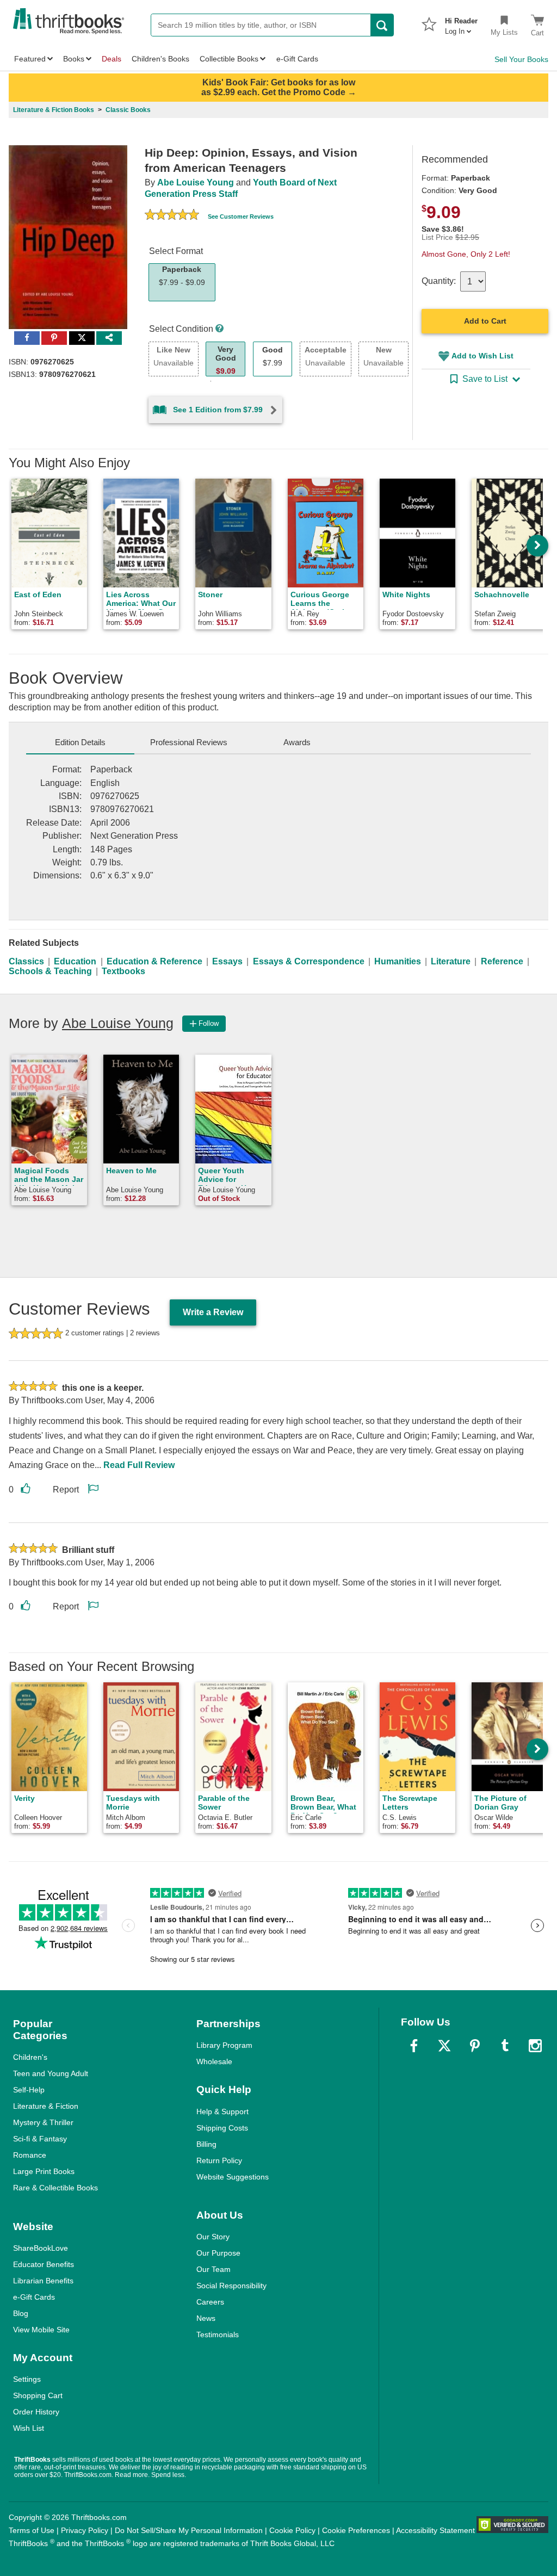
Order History (36, 2412)
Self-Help (29, 2090)
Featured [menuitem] (30, 59)
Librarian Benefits (43, 2281)
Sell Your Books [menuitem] (521, 59)
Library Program (224, 2045)
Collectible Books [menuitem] (229, 59)
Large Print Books (44, 2171)
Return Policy (219, 2160)
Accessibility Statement (435, 2530)
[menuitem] (461, 23)
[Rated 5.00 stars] (172, 216)
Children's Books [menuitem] (160, 59)
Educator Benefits (44, 2264)
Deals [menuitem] (112, 59)
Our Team (213, 2269)
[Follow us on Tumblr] (505, 2046)
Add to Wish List (482, 356)
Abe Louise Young (196, 182)
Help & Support (222, 2111)
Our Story (213, 2237)
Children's (30, 2057)
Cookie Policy (292, 2530)
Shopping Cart (38, 2395)
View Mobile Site (41, 2330)
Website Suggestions (233, 2177)
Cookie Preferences (356, 2530)
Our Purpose (218, 2253)
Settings (27, 2379)
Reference (502, 961)
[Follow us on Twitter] (444, 2046)
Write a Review (213, 1312)
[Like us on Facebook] (414, 2046)
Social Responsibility (231, 2286)
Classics (26, 961)
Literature (451, 961)
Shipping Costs (222, 2128)
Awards (297, 742)
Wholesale (214, 2061)
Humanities (398, 961)
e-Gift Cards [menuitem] (297, 59)
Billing (206, 2144)
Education (75, 961)
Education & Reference (154, 961)
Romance (30, 2155)
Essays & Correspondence (309, 961)
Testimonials (218, 2334)
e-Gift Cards (34, 2297)
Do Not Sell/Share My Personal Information (189, 2530)
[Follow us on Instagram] (535, 2046)
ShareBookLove (41, 2248)
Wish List (29, 2428)
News (206, 2318)
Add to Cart (485, 321)
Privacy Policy (85, 2530)
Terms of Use (32, 2530)
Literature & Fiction (46, 2106)
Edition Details (80, 742)
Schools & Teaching (50, 971)
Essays (227, 961)
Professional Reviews (189, 742)
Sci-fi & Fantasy (40, 2139)
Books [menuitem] (74, 59)
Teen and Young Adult (51, 2073)
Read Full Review (139, 1465)
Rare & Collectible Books (55, 2188)
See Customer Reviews (241, 216)
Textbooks (123, 971)
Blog (21, 2313)
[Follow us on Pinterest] (475, 2046)
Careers (210, 2302)
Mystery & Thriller (43, 2122)
